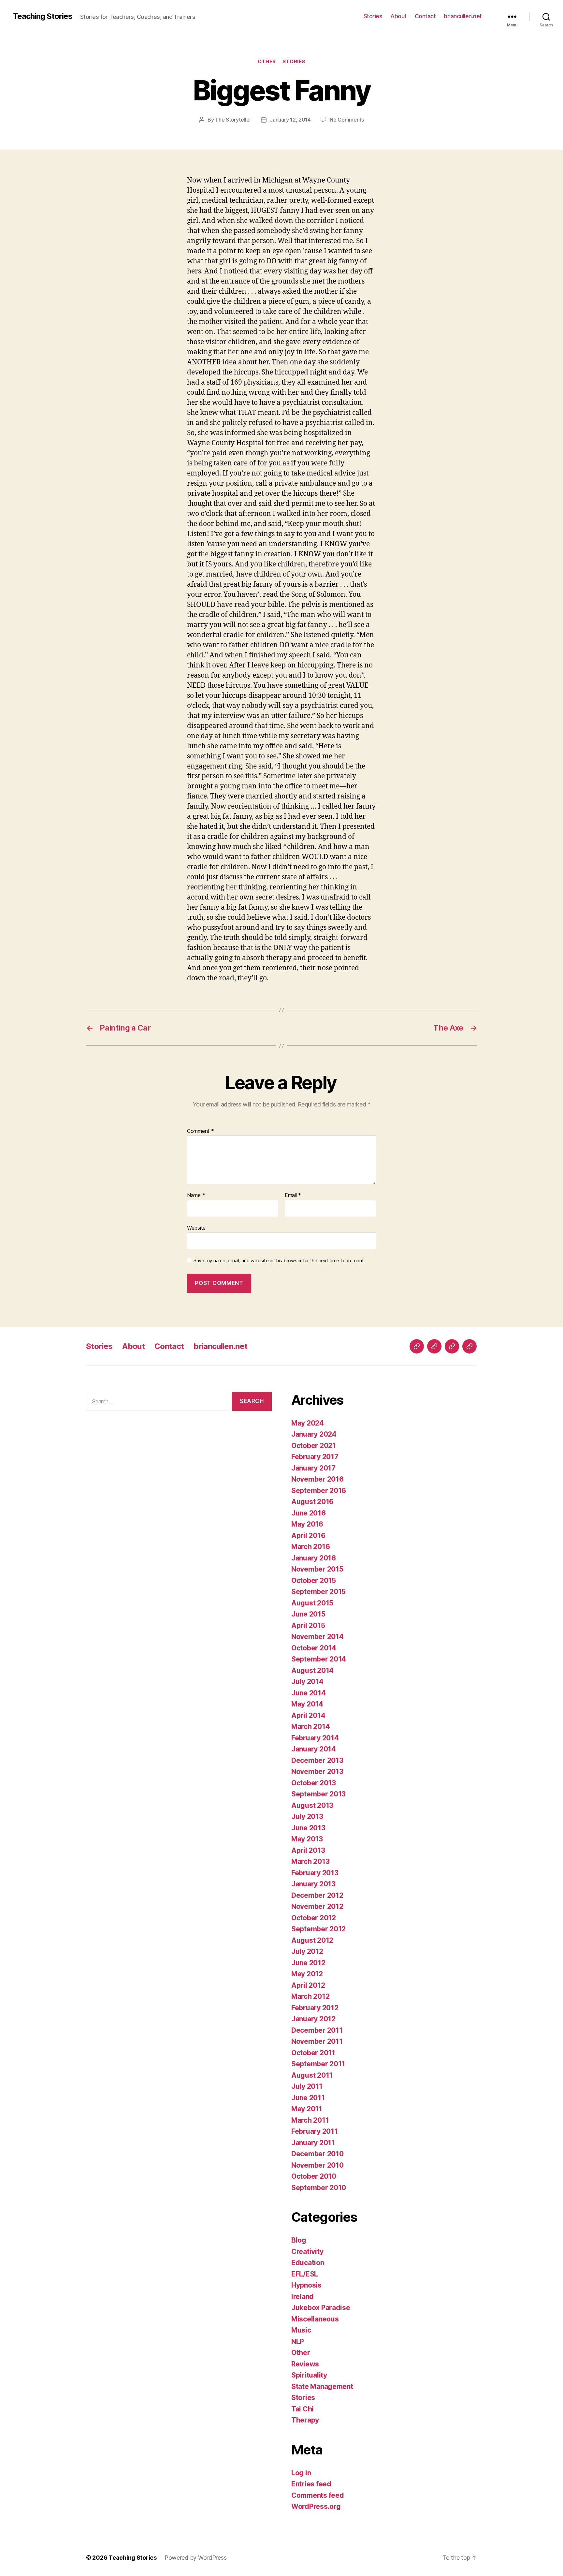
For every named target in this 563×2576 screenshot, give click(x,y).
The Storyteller (233, 120)
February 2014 (315, 1738)
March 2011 (310, 2120)
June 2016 (309, 1513)
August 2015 (312, 1603)
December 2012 (317, 1895)
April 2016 (308, 1536)
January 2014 (314, 1749)
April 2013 (308, 1850)
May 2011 (307, 2109)
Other (267, 62)
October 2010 (314, 2176)
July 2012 (307, 1951)
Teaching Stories (43, 16)
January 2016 (314, 1558)
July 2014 (307, 1682)
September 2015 (318, 1592)
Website (196, 1228)
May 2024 (308, 1423)
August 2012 (312, 1940)
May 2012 (307, 1974)
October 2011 (313, 2053)
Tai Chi (303, 2409)
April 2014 (308, 1715)
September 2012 (318, 1929)
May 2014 (307, 1704)
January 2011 (313, 2143)
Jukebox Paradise (321, 2308)
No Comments (347, 120)
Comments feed (318, 2495)
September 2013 (318, 1794)
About (398, 16)
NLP (298, 2342)
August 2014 (312, 1670)
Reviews (305, 2364)
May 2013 (307, 1839)
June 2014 (309, 1693)
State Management (322, 2386)
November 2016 (318, 1479)
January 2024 (314, 1434)
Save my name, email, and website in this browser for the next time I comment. (279, 1261)
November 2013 (317, 1771)
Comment (201, 1131)
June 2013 (308, 1828)
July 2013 (307, 1816)
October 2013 (314, 1783)
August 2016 (312, 1502)
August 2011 (312, 2075)
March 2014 (310, 1727)
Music (301, 2330)
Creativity (307, 2252)
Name (196, 1195)
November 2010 (318, 2165)
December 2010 (318, 2154)
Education (308, 2263)
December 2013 (317, 1760)
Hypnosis (306, 2285)
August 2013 (312, 1805)
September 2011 (318, 2064)
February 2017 (315, 1457)
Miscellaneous (315, 2319)
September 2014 (319, 1659)
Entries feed (311, 2484)
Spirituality (309, 2375)
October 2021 (314, 1446)
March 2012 (310, 1996)
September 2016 (319, 1491)
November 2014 (318, 1637)
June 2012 (308, 1963)
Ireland (303, 2297)
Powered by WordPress (196, 2558)
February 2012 (315, 2008)
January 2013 (313, 1884)
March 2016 (310, 1547)
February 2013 (315, 1873)
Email (293, 1195)
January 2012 (313, 2019)
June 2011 (308, 2098)
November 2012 (317, 1906)
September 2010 (319, 2188)
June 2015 (308, 1614)
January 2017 (313, 1468)
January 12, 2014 (290, 120)
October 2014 (314, 1648)
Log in (301, 2473)
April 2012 (308, 1985)
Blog (299, 2240)
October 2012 (314, 1918)
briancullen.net (463, 16)
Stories (373, 16)
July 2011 (307, 2086)
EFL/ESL (305, 2274)
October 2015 (314, 1581)
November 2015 (317, 1569)
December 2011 (317, 2030)
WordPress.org (316, 2506)
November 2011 (317, 2041)
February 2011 (315, 2131)
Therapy (305, 2420)
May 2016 (307, 1524)
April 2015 (308, 1625)
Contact (425, 16)
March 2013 (310, 1861)
